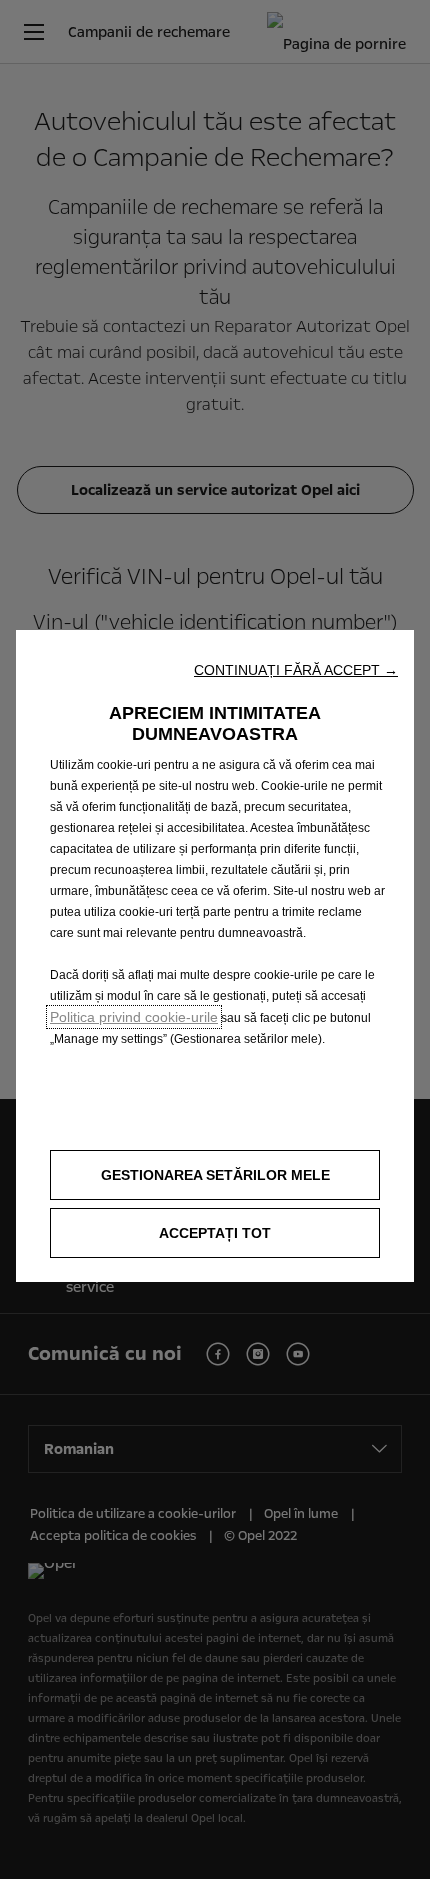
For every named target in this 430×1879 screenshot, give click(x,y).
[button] (296, 670)
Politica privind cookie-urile (134, 1017)
